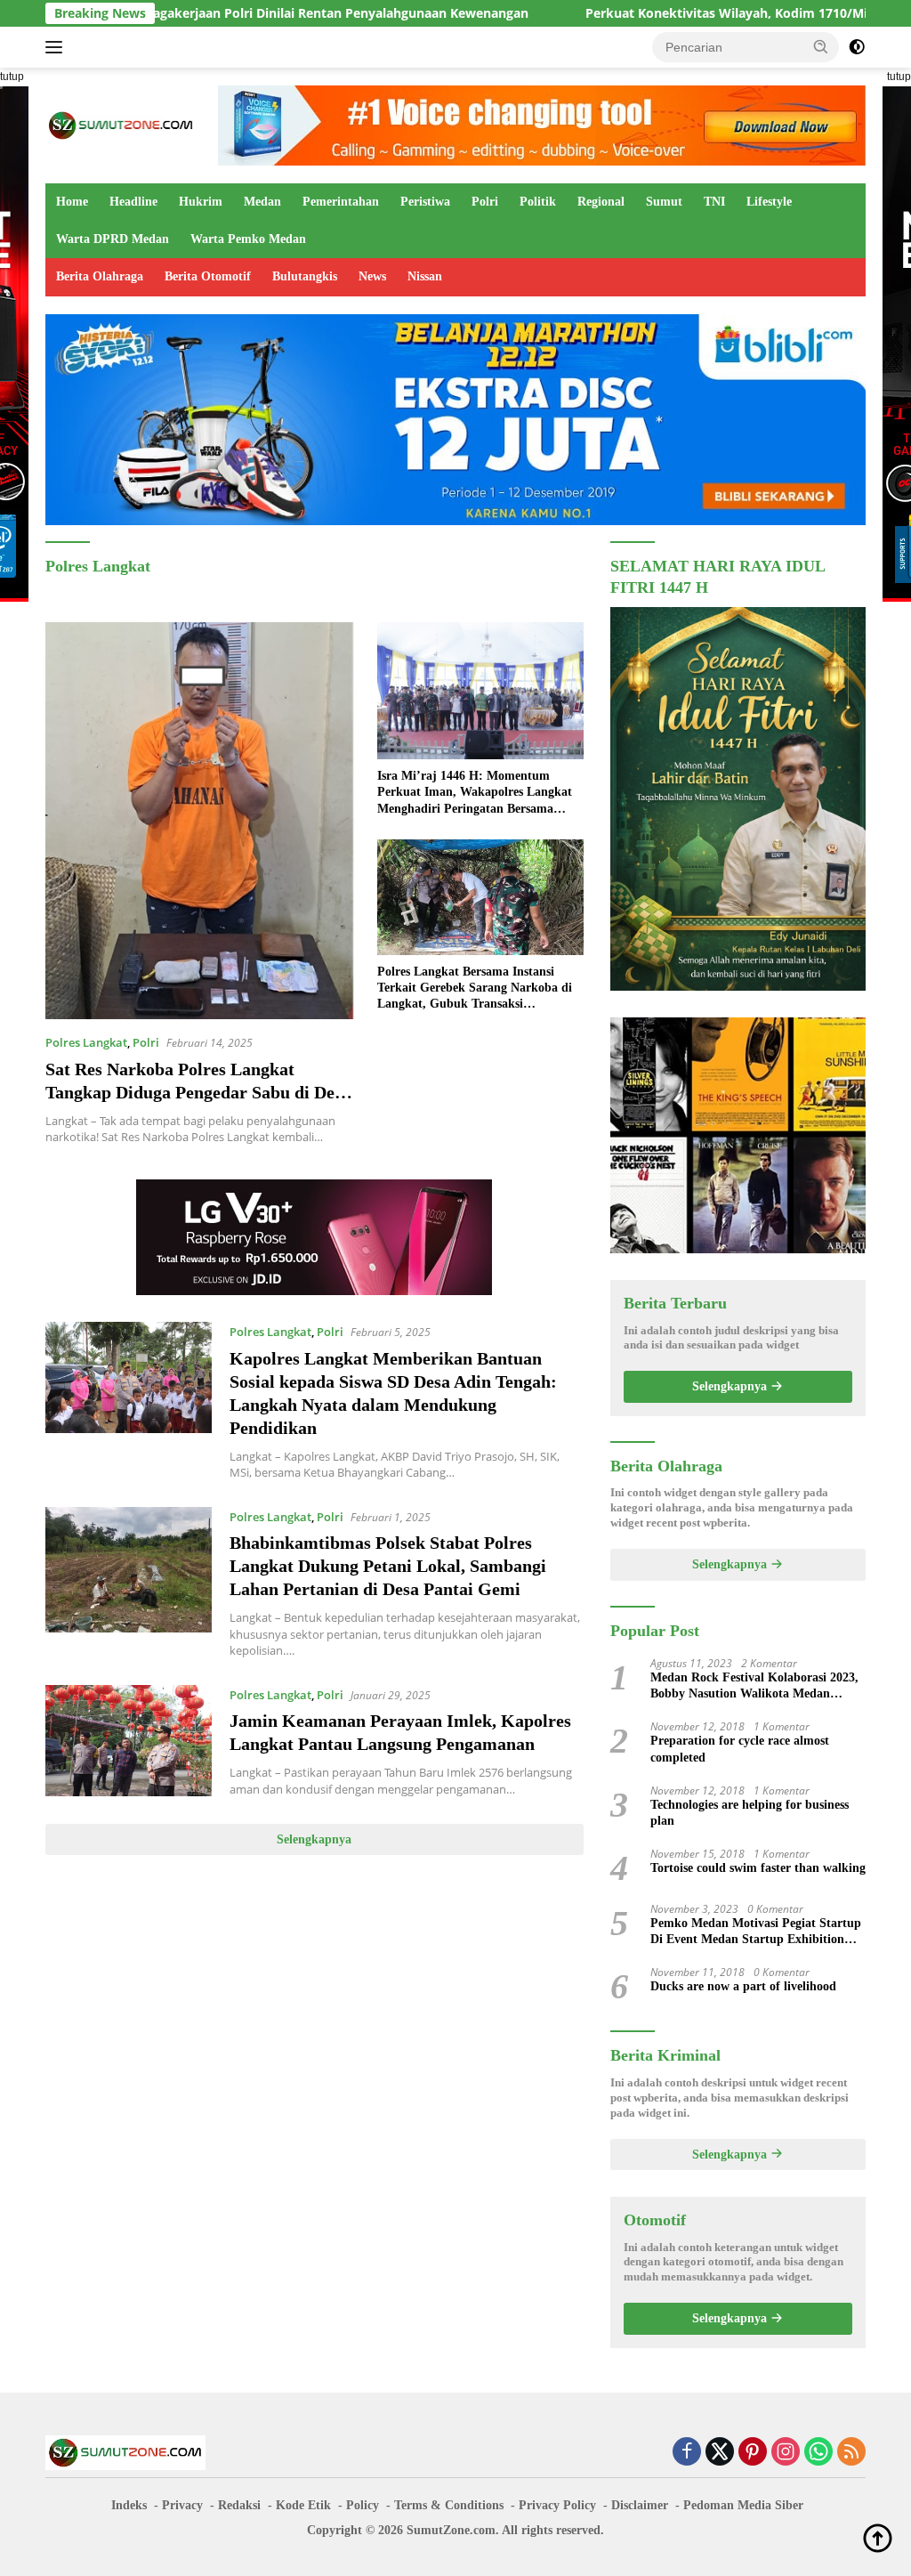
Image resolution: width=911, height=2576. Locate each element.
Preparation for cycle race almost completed (740, 1749)
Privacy (182, 2505)
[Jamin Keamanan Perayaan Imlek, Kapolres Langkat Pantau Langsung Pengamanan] (129, 1741)
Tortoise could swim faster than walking (758, 1868)
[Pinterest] (753, 2453)
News (372, 276)
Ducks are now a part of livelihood (743, 1986)
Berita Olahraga (100, 276)
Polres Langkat (86, 1042)
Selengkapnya (314, 1839)
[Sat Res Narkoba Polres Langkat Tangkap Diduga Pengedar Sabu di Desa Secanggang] (200, 821)
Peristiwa (425, 202)
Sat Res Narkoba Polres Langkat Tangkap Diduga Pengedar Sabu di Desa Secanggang (198, 1092)
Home (72, 202)
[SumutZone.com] (121, 124)
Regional (601, 202)
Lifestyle (769, 202)
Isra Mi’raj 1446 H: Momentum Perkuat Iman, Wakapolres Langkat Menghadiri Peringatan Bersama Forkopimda (475, 793)
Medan (262, 202)
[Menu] (57, 47)
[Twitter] (720, 2453)
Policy (363, 2505)
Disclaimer (640, 2505)
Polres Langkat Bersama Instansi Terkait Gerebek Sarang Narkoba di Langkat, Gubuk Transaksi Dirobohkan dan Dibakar (475, 989)
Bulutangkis (305, 276)
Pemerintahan (341, 202)
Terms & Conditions (449, 2505)
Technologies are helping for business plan (750, 1813)
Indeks (129, 2505)
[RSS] (851, 2453)
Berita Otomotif (208, 276)
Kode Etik (303, 2505)
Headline (133, 202)
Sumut (664, 202)
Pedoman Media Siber (743, 2505)
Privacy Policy (557, 2505)
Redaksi (239, 2505)
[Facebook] (687, 2453)
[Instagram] (786, 2453)
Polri (485, 202)
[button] (821, 46)
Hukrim (201, 202)
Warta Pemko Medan (248, 239)
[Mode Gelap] (857, 47)
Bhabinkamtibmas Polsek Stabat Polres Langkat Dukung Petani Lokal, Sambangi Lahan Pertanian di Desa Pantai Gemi (388, 1566)
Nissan (425, 276)
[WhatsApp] (818, 2453)
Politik (538, 202)
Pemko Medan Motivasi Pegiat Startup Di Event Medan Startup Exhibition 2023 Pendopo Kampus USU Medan (756, 1932)
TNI (714, 202)
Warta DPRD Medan (113, 239)
